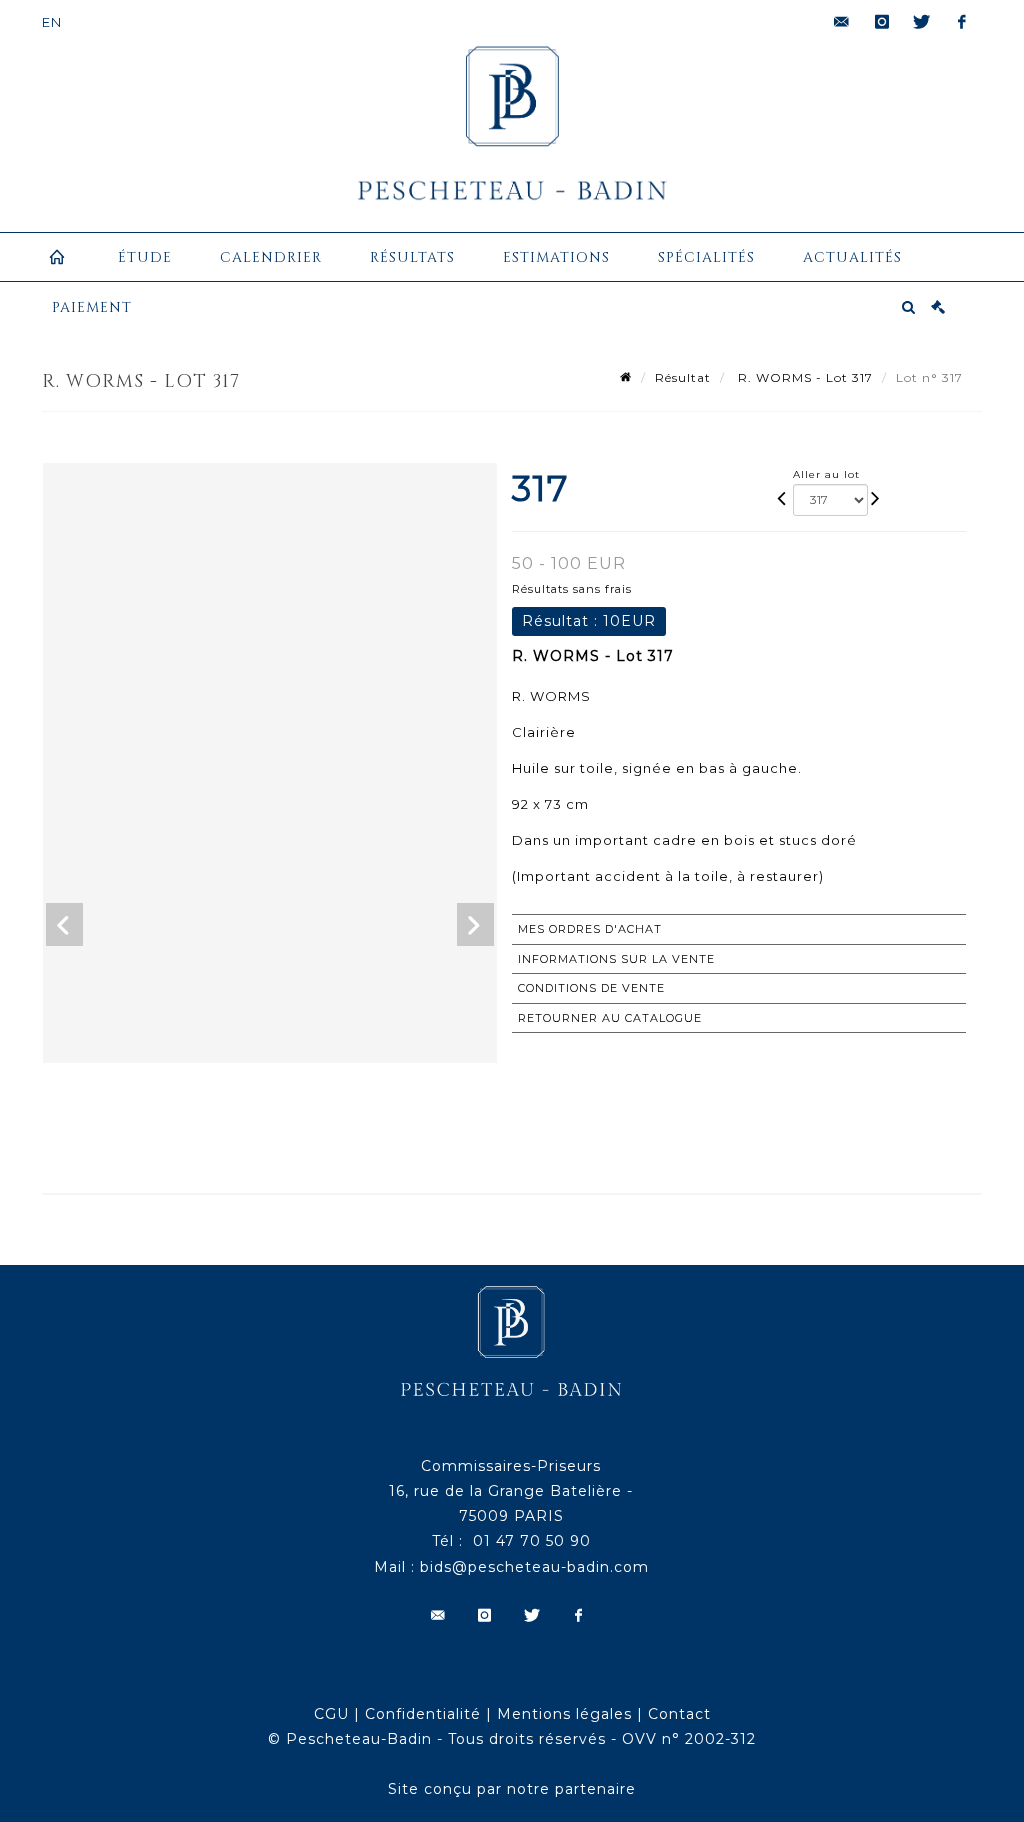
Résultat (683, 377)
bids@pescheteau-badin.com (534, 1567)
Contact (679, 1714)
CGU (331, 1714)
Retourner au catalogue (610, 1018)
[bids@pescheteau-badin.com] (842, 22)
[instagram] (882, 22)
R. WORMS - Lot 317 (803, 377)
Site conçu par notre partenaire (512, 1789)
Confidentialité (423, 1714)
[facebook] (962, 22)
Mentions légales (564, 1714)
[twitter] (922, 22)
